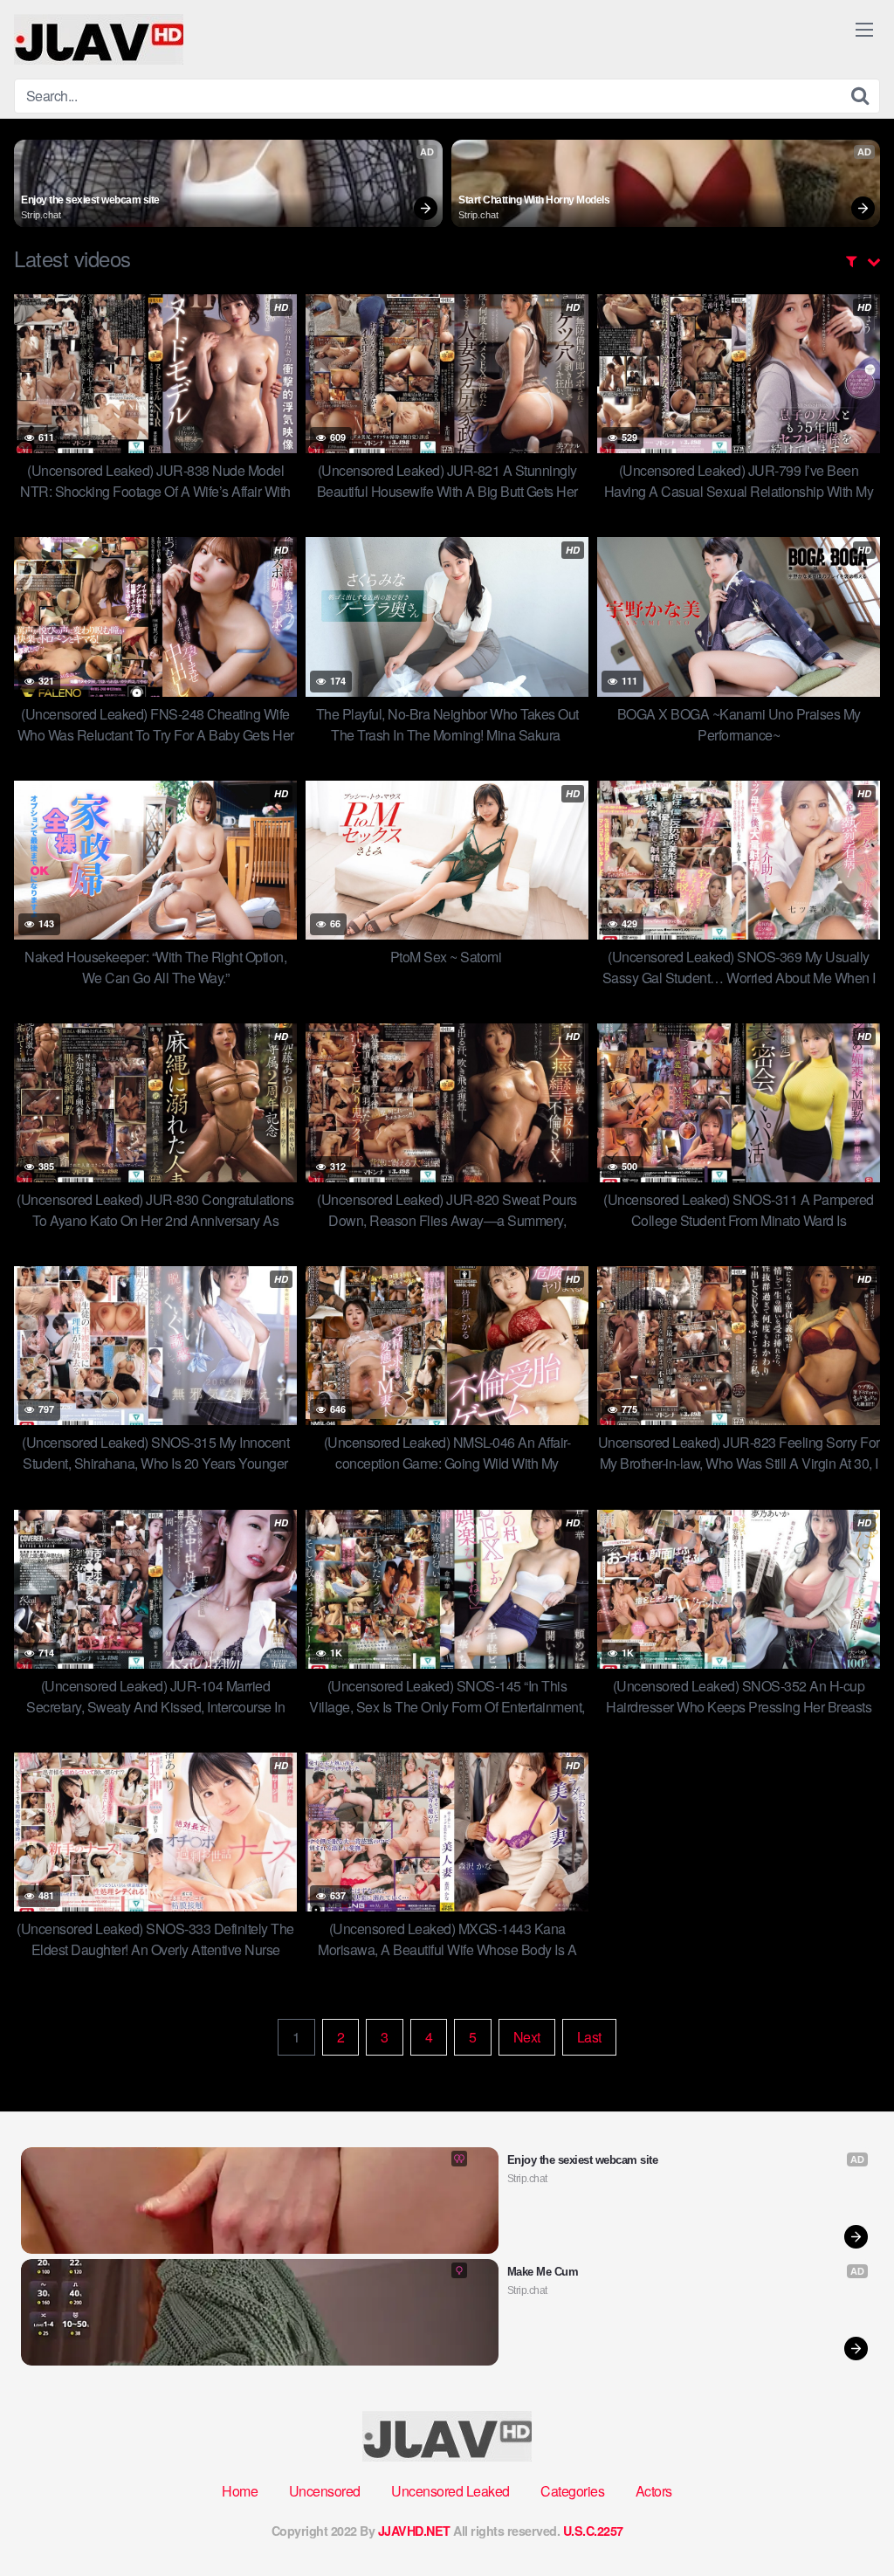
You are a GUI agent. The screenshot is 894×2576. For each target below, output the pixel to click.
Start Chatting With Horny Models (534, 200)
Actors (654, 2491)
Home (240, 2491)
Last (589, 2037)
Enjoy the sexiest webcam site (90, 200)
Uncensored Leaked (450, 2491)
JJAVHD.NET (414, 2531)
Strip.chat (41, 215)
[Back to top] (846, 2520)
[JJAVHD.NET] (99, 39)
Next (527, 2037)
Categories (572, 2491)
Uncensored (325, 2491)
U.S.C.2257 (593, 2531)
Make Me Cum (543, 2272)
